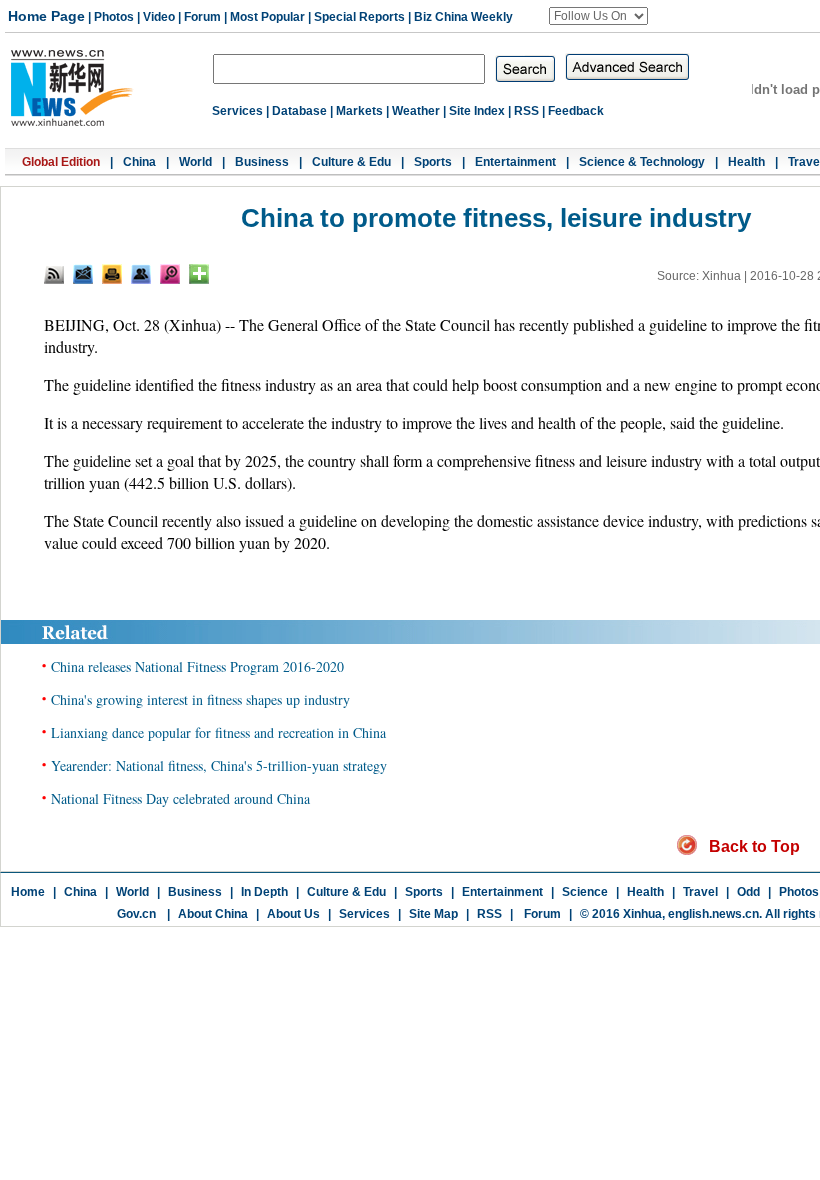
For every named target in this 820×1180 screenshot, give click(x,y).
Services (237, 111)
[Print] (112, 274)
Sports (433, 162)
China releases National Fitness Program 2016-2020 (197, 666)
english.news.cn (713, 914)
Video (159, 17)
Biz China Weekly (463, 17)
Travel (700, 892)
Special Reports (359, 17)
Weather (416, 111)
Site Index (477, 111)
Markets (359, 111)
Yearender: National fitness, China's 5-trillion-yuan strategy (219, 765)
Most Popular (267, 17)
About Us (293, 914)
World (195, 162)
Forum (202, 17)
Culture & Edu (351, 162)
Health (746, 162)
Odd (748, 892)
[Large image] (170, 274)
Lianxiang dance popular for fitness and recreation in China (218, 732)
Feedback (576, 111)
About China (213, 914)
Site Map (433, 914)
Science (585, 892)
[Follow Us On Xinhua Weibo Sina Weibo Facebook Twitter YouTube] (598, 16)
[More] (199, 274)
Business (262, 162)
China (139, 162)
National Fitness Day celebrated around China (180, 798)
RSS (526, 111)
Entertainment (515, 162)
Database (299, 111)
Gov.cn (136, 914)
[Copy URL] (141, 274)
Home (28, 892)
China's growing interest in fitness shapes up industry (200, 699)
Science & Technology (642, 162)
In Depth (264, 892)
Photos (114, 17)
